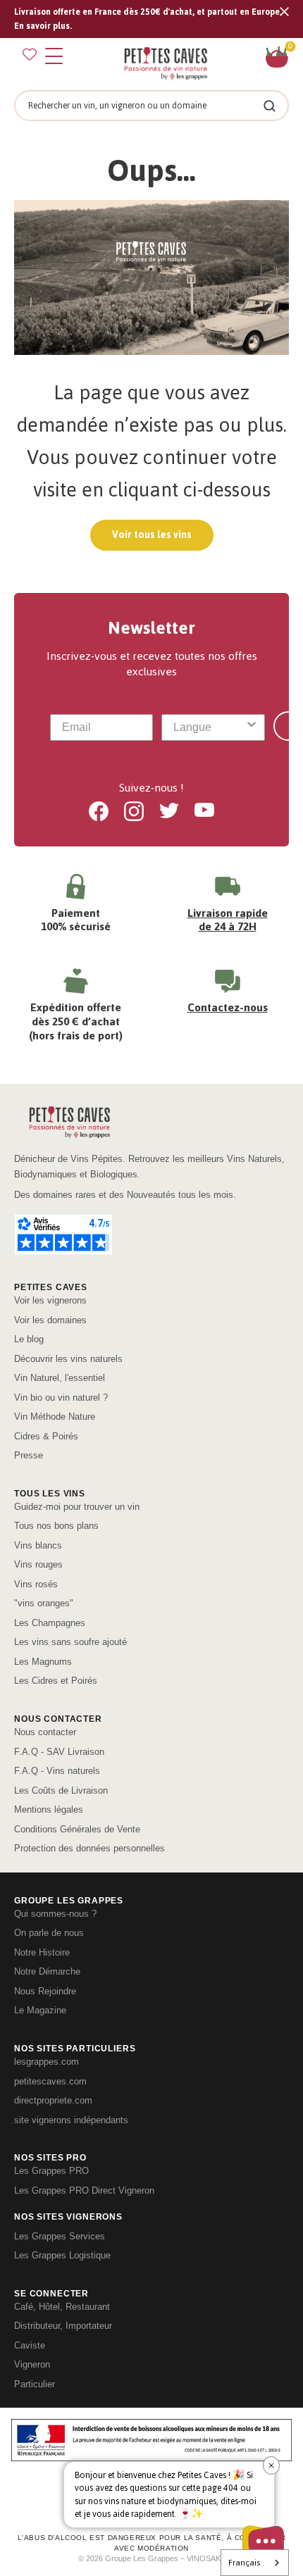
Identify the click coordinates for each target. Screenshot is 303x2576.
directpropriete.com (53, 2100)
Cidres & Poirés (46, 1436)
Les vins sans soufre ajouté (70, 1642)
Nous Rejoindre (45, 1991)
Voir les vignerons (50, 1300)
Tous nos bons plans (56, 1526)
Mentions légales (49, 1809)
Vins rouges (38, 1564)
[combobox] (209, 727)
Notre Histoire (42, 1952)
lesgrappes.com (47, 2062)
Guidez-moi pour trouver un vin (77, 1507)
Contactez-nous (228, 1007)
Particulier (35, 2384)
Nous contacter (45, 1732)
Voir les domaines (50, 1320)
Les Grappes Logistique (62, 2255)
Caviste (30, 2345)
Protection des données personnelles (89, 1848)
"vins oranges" (44, 1603)
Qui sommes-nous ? (55, 1914)
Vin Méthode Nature (55, 1417)
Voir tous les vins (152, 535)
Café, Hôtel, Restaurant (62, 2307)
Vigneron (32, 2364)
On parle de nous (49, 1933)
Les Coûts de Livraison (61, 1790)
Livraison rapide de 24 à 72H (228, 920)
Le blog (29, 1339)
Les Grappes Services (60, 2236)
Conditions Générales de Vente (77, 1829)
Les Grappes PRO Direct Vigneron (84, 2190)
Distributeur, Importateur (63, 2326)
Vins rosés (36, 1584)
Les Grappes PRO (51, 2171)
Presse (29, 1455)
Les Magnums (43, 1662)
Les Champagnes (50, 1623)
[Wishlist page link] (30, 54)
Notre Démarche (47, 1971)
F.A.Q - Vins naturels (57, 1771)
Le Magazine (40, 2010)
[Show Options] (252, 727)
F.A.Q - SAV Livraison (59, 1752)
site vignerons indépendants (71, 2120)
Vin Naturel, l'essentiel (60, 1378)
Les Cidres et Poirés (56, 1681)
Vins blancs (38, 1545)
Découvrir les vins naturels (68, 1359)
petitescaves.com (50, 2081)
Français (244, 2563)
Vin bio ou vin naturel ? (61, 1398)
